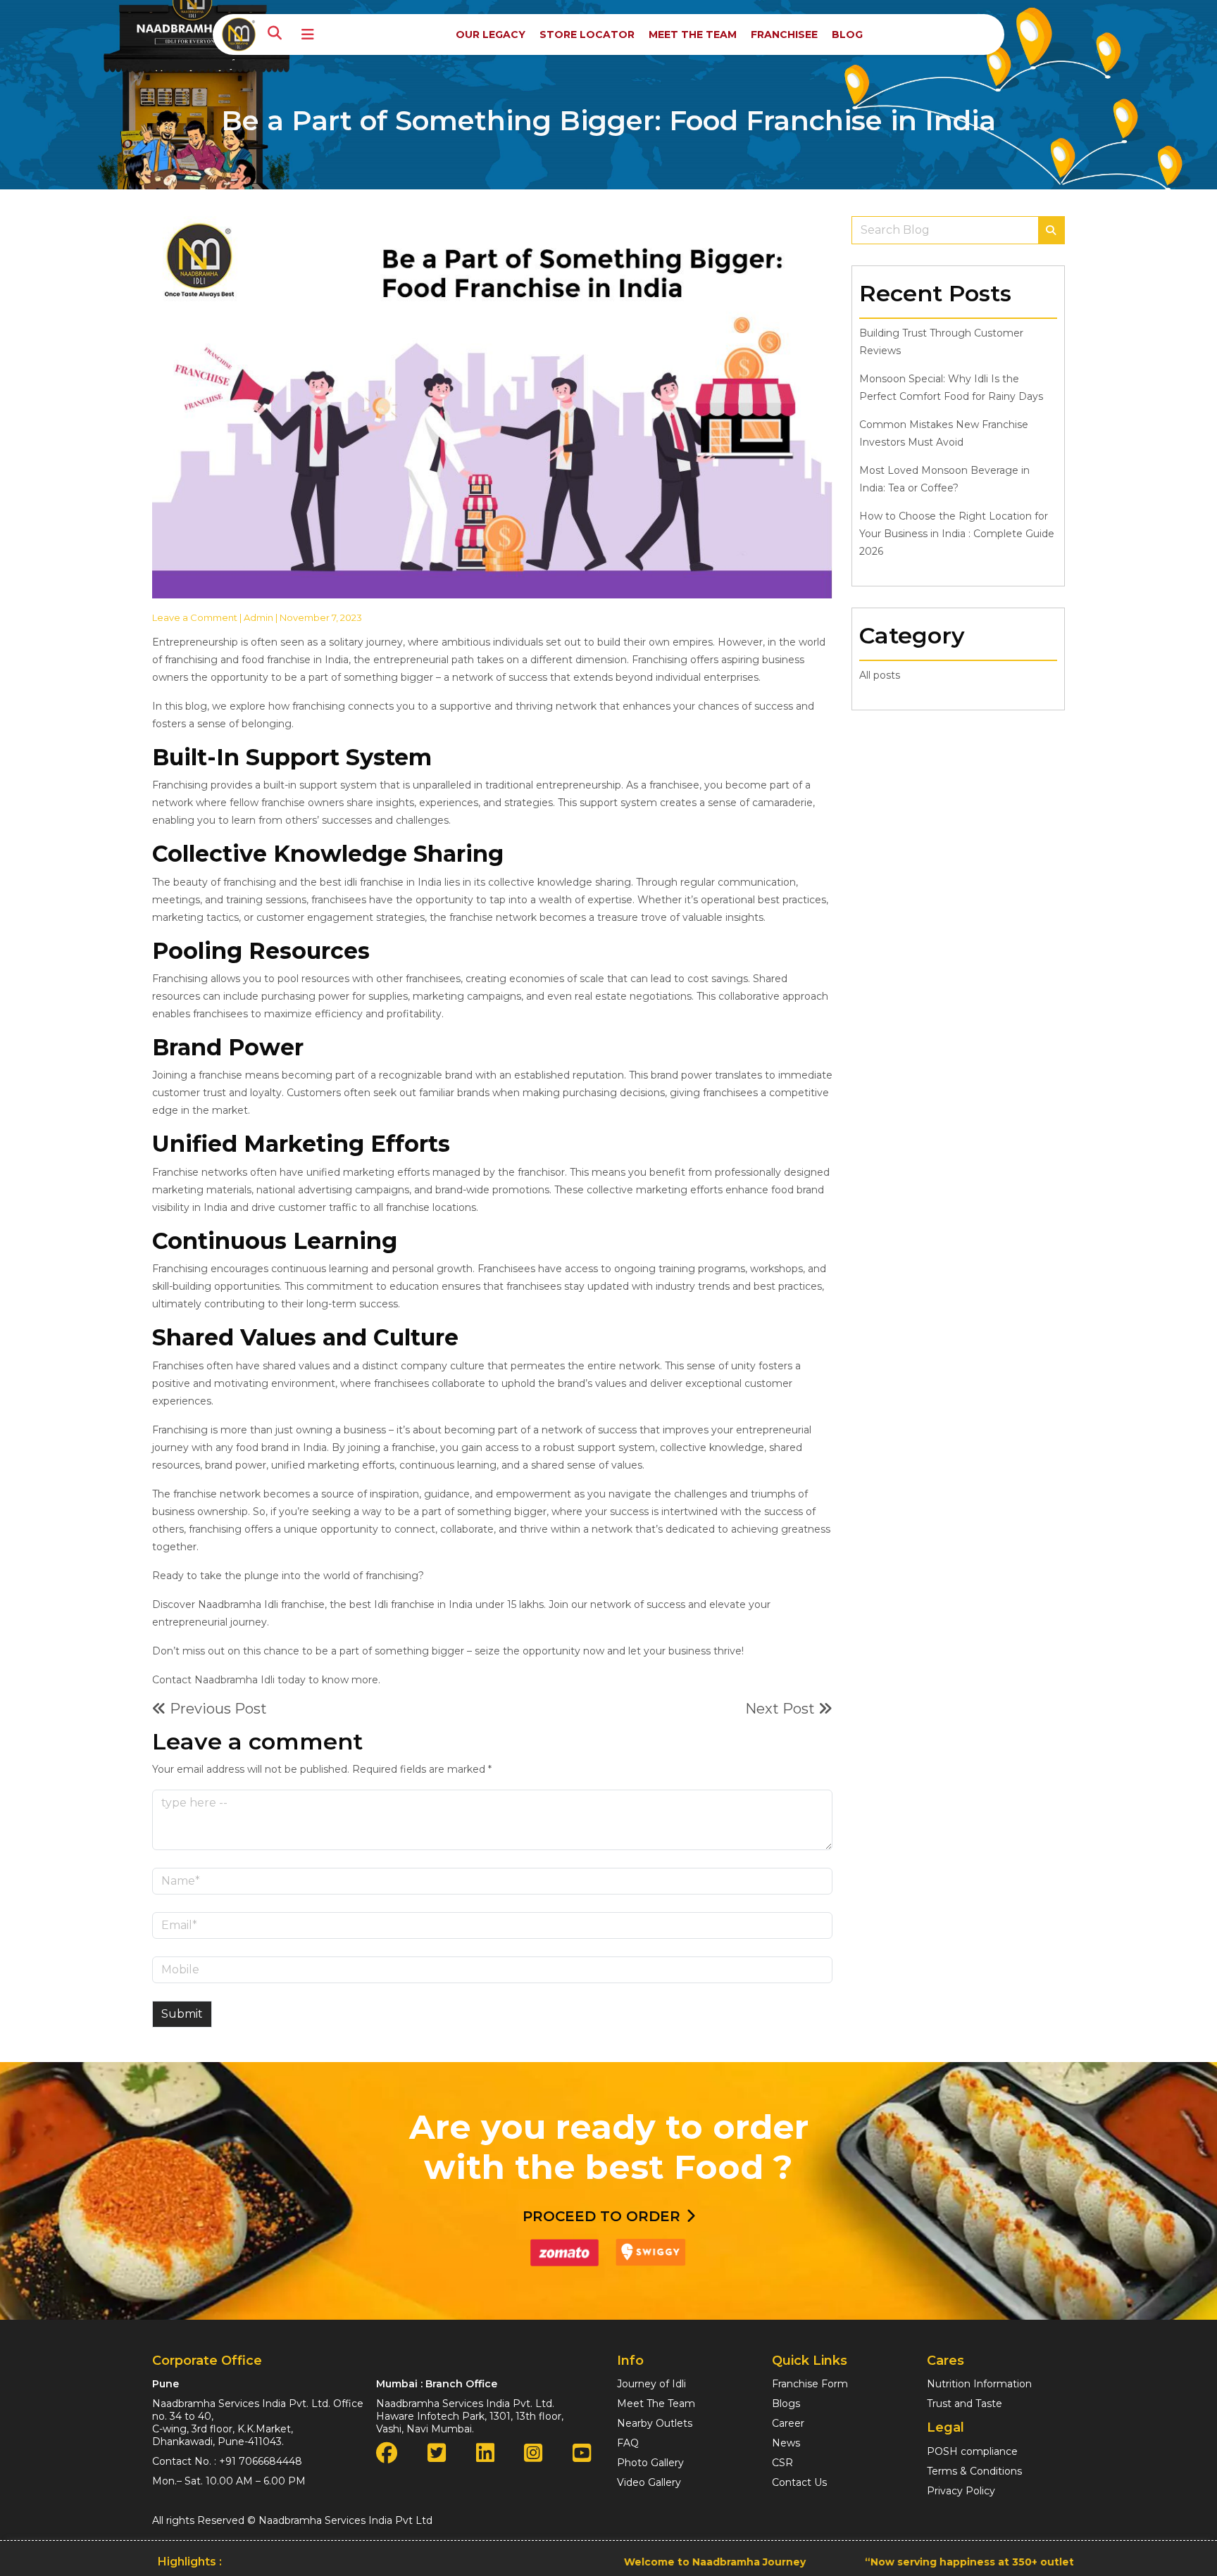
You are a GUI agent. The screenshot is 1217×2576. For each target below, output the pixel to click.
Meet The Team (656, 2404)
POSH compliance (972, 2451)
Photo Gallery (650, 2463)
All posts (880, 675)
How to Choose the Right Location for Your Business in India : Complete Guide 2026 (957, 534)
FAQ (628, 2443)
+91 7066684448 (261, 2461)
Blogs (786, 2404)
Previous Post (217, 1709)
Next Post (782, 1709)
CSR (782, 2463)
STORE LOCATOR (587, 34)
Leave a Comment (195, 617)
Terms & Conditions (974, 2471)
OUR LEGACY (491, 34)
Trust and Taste (965, 2404)
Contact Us (799, 2482)
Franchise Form (810, 2384)
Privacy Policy (961, 2491)
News (786, 2443)
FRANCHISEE (784, 34)
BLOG (847, 34)
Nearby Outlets (655, 2423)
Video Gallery (649, 2482)
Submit (182, 2014)
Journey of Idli (651, 2384)
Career (788, 2423)
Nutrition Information (979, 2384)
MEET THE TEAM (693, 34)
